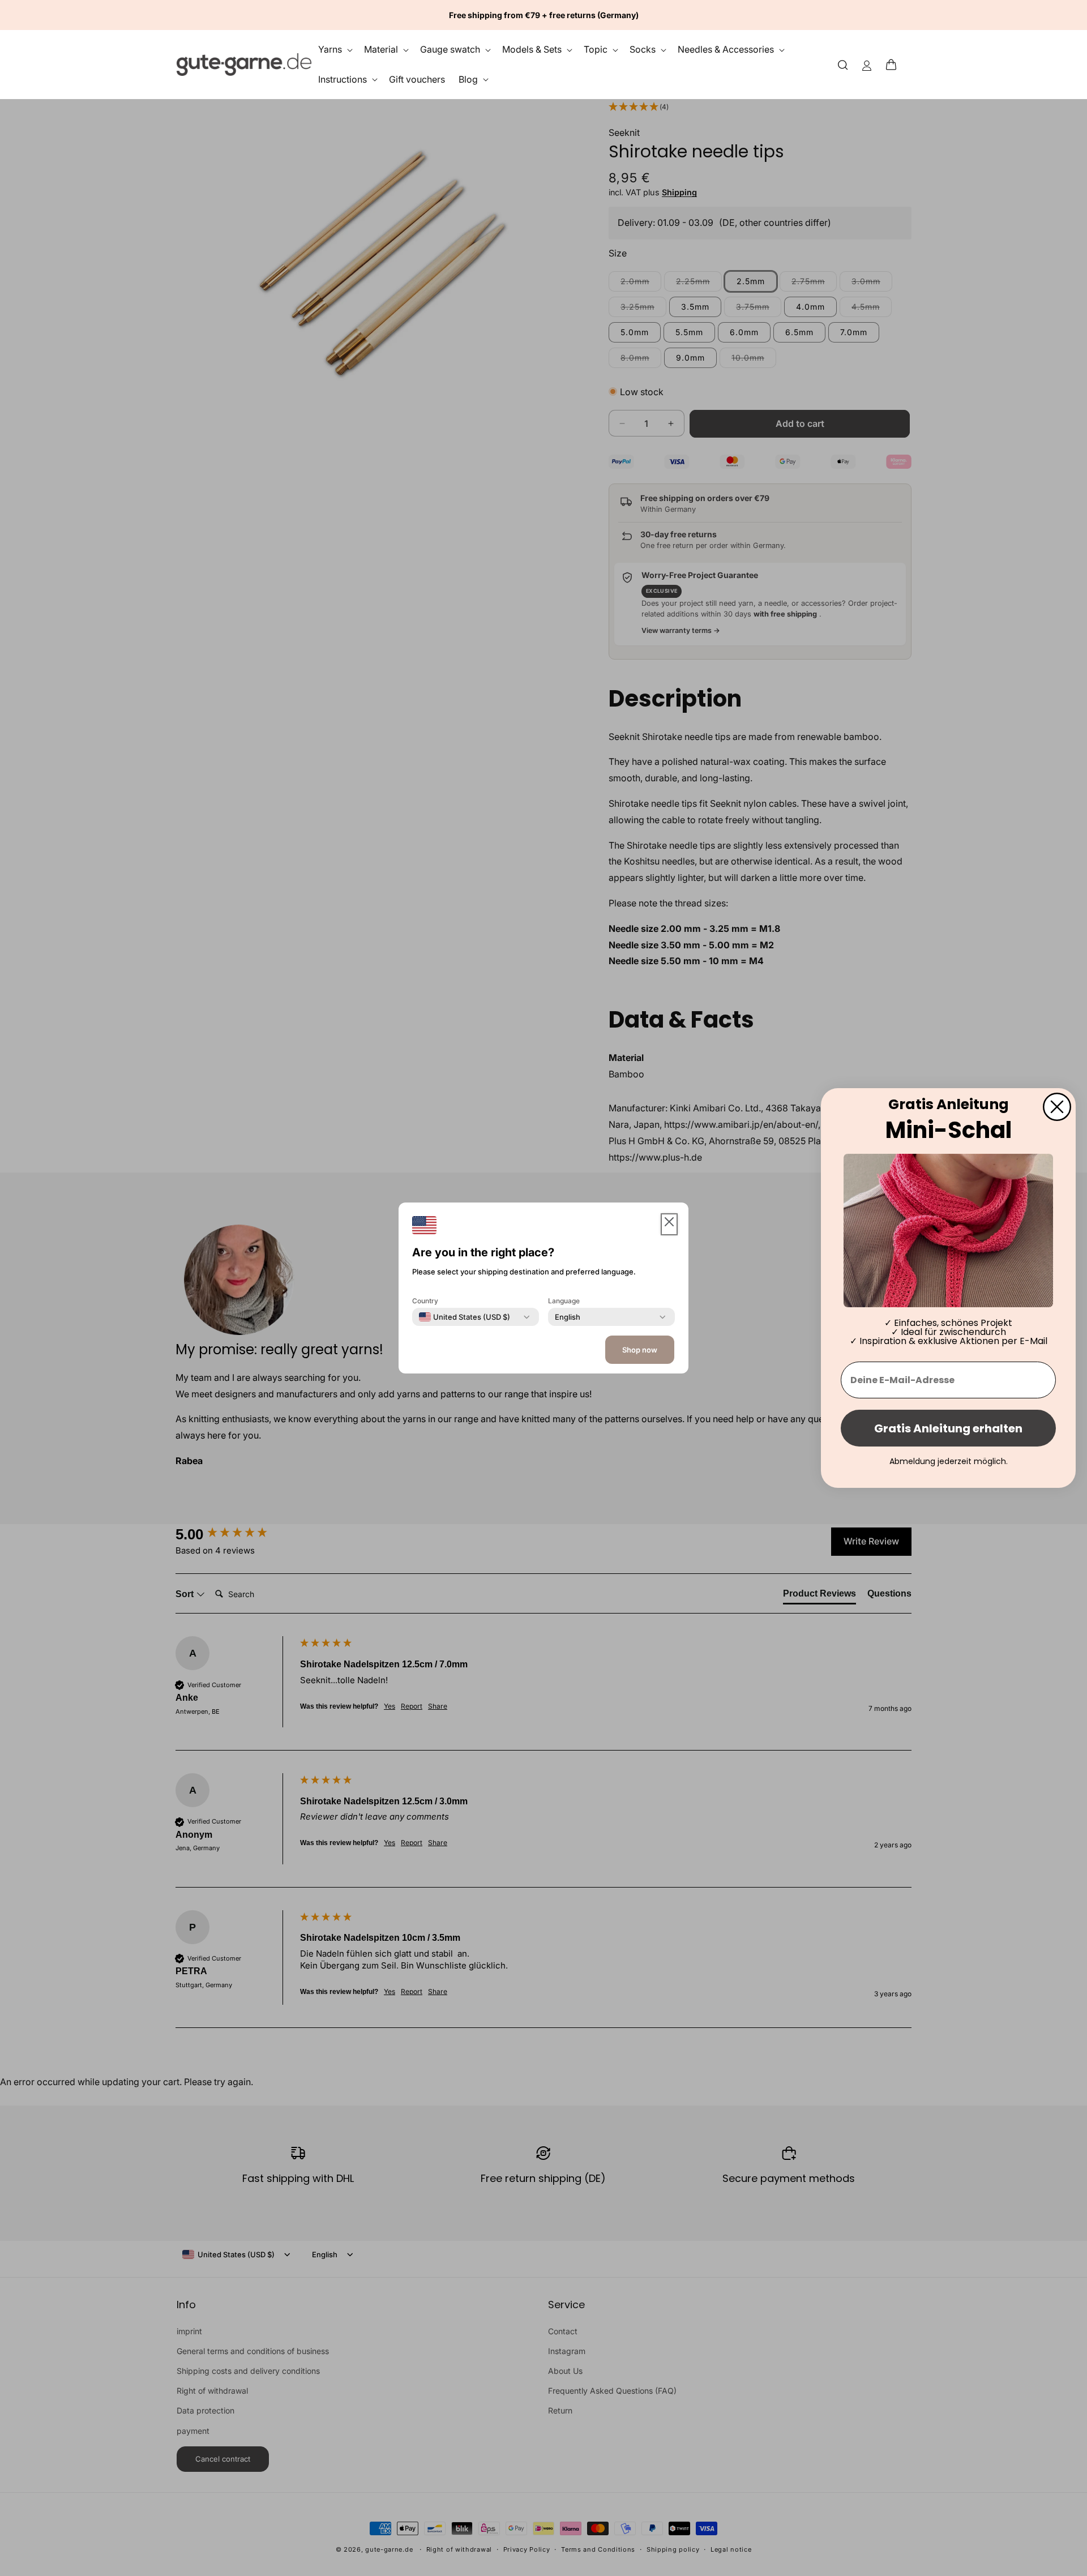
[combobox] (465, 1317)
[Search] (843, 64)
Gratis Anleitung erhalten (948, 1428)
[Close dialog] (1057, 1107)
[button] (895, 65)
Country (425, 1301)
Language (564, 1301)
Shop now (640, 1350)
